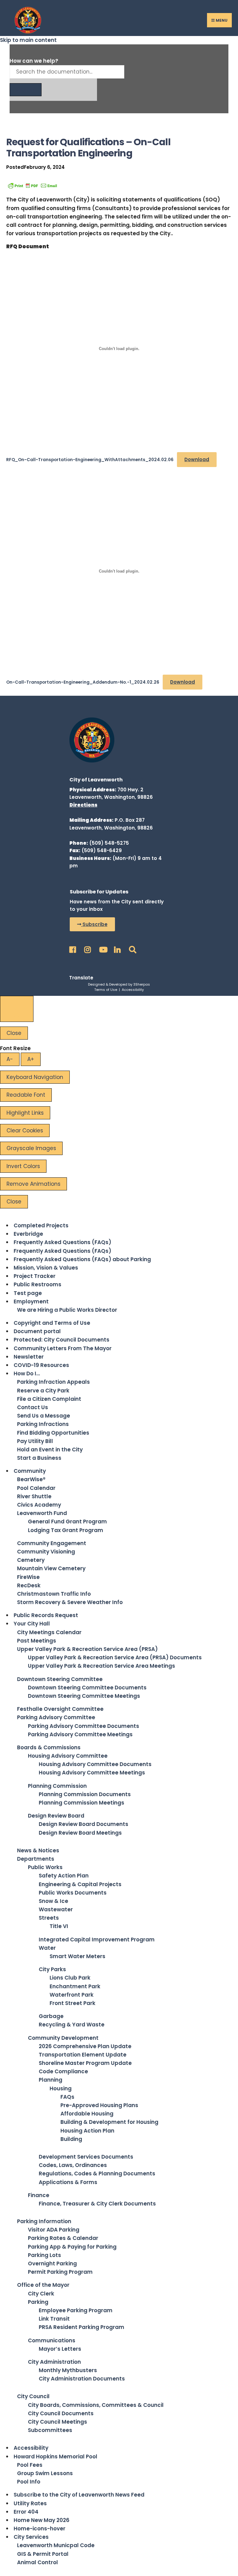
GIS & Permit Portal (43, 2554)
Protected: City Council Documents (62, 1340)
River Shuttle (34, 1496)
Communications (52, 2340)
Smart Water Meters (77, 1956)
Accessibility (133, 990)
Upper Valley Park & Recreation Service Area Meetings (101, 1666)
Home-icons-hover (40, 2529)
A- (10, 1059)
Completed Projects (41, 1225)
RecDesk (29, 1585)
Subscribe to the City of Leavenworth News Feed (79, 2495)
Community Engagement (52, 1543)
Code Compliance (63, 2071)
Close (14, 1033)
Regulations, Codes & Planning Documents (97, 2174)
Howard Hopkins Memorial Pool (55, 2457)
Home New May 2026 (42, 2520)
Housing (61, 2088)
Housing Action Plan (87, 2131)
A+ (31, 1059)
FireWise (28, 1577)
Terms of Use (106, 990)
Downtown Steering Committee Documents (87, 1688)
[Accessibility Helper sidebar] (17, 1009)
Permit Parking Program (60, 2272)
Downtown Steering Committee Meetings (84, 1696)
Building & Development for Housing (109, 2122)
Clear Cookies (25, 1131)
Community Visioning (46, 1552)
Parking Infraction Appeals (53, 1382)
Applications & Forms (68, 2182)
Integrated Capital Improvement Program (97, 1940)
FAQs (67, 2097)
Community (30, 1471)
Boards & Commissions (49, 1747)
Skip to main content (28, 40)
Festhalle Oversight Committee (60, 1709)
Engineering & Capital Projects (80, 1884)
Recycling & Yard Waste (72, 2025)
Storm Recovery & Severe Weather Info (70, 1602)
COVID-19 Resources (41, 1365)
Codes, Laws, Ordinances (73, 2165)
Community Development (63, 2038)
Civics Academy (39, 1505)
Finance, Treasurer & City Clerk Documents (97, 2204)
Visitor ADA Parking (54, 2230)
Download (197, 459)
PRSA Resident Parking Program (82, 2327)
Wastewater (56, 1909)
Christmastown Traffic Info (54, 1594)
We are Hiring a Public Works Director (67, 1310)
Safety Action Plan (64, 1876)
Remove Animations (33, 1184)
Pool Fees (30, 2465)
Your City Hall (32, 1624)
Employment (31, 1301)
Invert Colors (23, 1166)
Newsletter (29, 1357)
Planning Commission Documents (85, 1794)
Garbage (51, 2016)
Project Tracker (35, 1276)
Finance (39, 2195)
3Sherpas (142, 984)
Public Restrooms (37, 1284)
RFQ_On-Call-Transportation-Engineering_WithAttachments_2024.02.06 (90, 460)
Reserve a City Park (43, 1391)
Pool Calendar (36, 1488)
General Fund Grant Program (67, 1522)
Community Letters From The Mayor (63, 1348)
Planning (51, 2080)
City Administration (54, 2362)
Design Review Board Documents (84, 1824)
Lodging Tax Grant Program (66, 1530)
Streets (49, 1918)
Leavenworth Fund (42, 1513)
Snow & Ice (53, 1901)
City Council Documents (61, 2413)
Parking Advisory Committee (56, 1717)
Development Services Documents (86, 2157)
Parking (38, 2302)
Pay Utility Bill (35, 1441)
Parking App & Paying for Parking (72, 2247)
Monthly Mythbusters (68, 2370)
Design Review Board (56, 1816)
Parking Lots (44, 2255)
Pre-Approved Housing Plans (99, 2105)
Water (47, 1948)
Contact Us (33, 1407)
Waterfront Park (72, 1995)
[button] (92, 924)
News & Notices (38, 1850)
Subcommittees (50, 2430)
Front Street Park (73, 2003)
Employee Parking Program (76, 2310)
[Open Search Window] (131, 948)
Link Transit (54, 2319)
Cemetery (31, 1560)
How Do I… (27, 1373)
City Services (31, 2537)
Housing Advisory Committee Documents (95, 1764)
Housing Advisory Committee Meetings (92, 1773)
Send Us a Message (44, 1416)
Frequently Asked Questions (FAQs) (62, 1242)
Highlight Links (25, 1113)
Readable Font (26, 1095)
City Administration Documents (82, 2379)
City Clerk (41, 2294)
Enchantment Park (75, 1986)
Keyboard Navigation (35, 1077)
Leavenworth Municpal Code (56, 2545)
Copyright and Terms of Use (52, 1323)
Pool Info (29, 2482)
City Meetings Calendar (49, 1632)
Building (71, 2139)
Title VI (59, 1926)
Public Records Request (46, 1615)
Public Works (45, 1867)
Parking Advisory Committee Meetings (80, 1734)
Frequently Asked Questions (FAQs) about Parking (82, 1259)
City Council (33, 2396)
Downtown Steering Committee (60, 1679)
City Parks (52, 1969)
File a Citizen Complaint (49, 1399)
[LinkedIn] (117, 948)
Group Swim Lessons (45, 2473)
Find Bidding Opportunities (53, 1433)
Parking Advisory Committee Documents (84, 1726)
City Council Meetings (57, 2422)
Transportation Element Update (83, 2055)
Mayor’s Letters (60, 2349)
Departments (36, 1859)
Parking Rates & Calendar (63, 2238)
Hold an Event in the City (50, 1450)
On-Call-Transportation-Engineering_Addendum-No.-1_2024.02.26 (83, 682)
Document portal (37, 1331)
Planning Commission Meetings (82, 1803)
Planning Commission (57, 1786)
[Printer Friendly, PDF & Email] (33, 185)
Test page (28, 1293)
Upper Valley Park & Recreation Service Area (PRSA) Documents (115, 1657)
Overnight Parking (52, 2264)
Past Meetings (37, 1641)
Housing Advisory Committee (68, 1756)
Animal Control (37, 2562)
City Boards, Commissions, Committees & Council (96, 2405)
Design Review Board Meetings (80, 1833)
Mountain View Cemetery (51, 1568)
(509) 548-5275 (109, 843)
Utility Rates (30, 2503)
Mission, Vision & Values (46, 1268)
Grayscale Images (31, 1148)
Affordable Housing (87, 2114)
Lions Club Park (70, 1978)
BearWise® (31, 1479)
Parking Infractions (43, 1424)
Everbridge (28, 1234)
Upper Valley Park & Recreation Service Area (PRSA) (87, 1649)
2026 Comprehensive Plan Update (85, 2046)
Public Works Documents (73, 1893)
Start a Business (39, 1458)
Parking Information (44, 2221)
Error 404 (26, 2512)
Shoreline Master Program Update (85, 2063)
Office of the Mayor (43, 2285)
